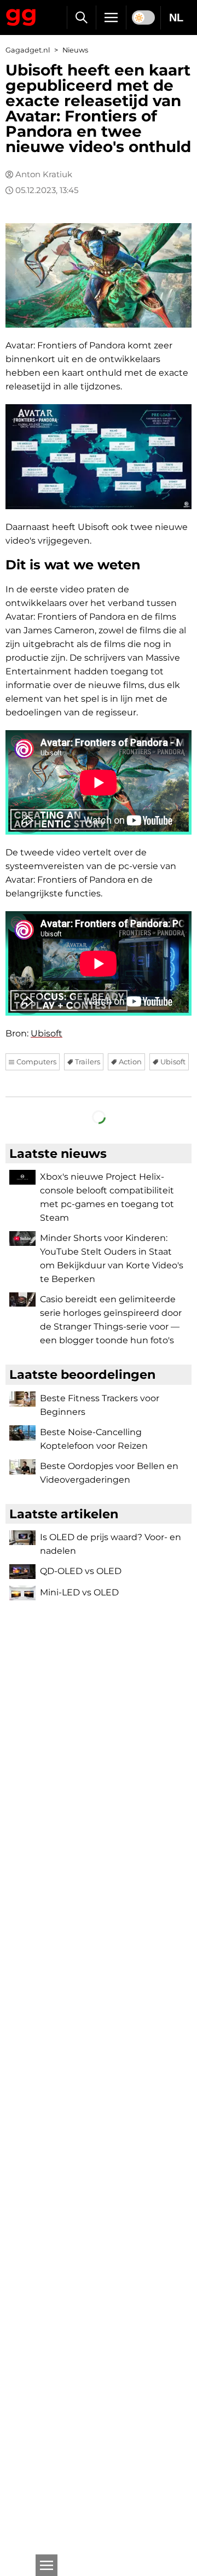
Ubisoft (47, 1033)
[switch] (143, 18)
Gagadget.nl (28, 50)
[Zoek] (81, 18)
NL (176, 18)
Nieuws (75, 50)
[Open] (47, 2565)
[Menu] (111, 18)
